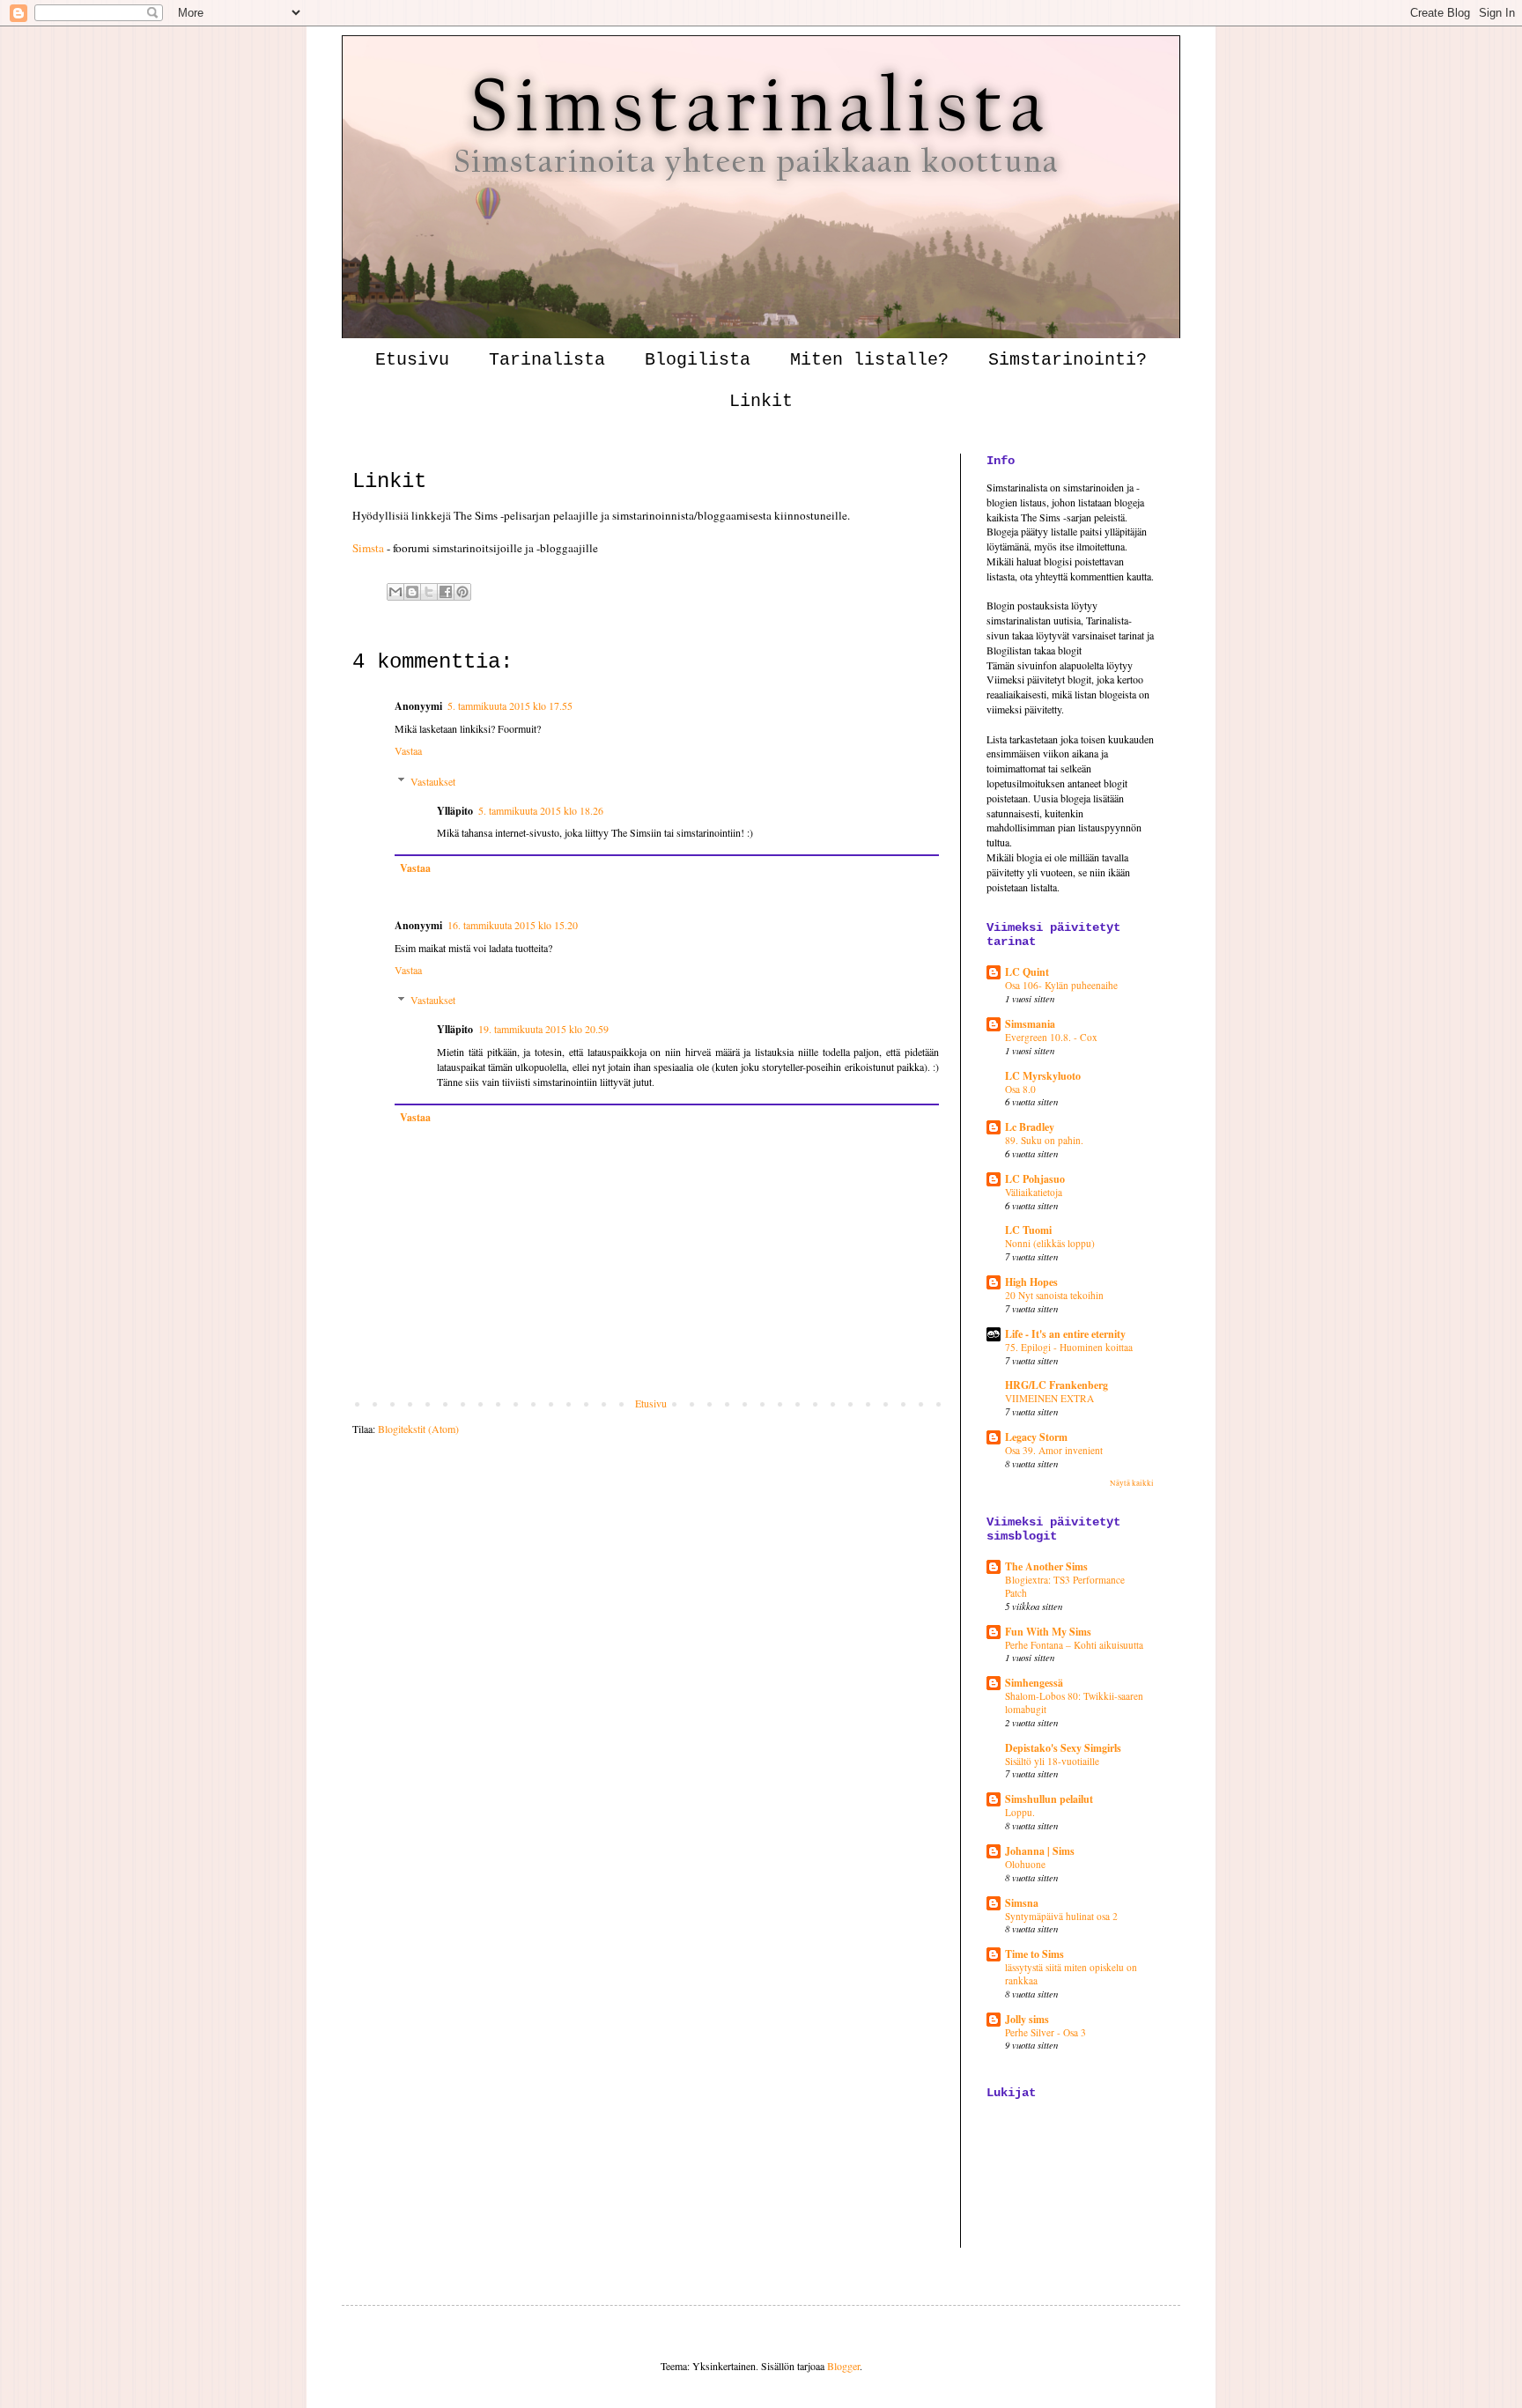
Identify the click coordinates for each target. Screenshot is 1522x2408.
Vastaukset (433, 781)
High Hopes (1031, 1282)
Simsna (1022, 1903)
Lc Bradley (1030, 1127)
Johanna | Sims (1040, 1851)
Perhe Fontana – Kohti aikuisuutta (1074, 1645)
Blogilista (698, 360)
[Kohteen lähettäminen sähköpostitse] (395, 592)
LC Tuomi (1028, 1230)
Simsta (368, 548)
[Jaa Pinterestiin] (462, 592)
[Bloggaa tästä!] (412, 592)
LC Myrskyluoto (1043, 1076)
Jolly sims (1027, 2019)
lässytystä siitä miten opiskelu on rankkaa (1071, 1974)
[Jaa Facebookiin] (446, 592)
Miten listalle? (869, 360)
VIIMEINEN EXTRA (1049, 1398)
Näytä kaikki (1132, 1483)
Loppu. (1020, 1812)
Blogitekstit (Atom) (418, 1429)
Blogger (843, 2366)
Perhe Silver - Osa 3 (1045, 2032)
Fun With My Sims (1048, 1632)
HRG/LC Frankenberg (1057, 1385)
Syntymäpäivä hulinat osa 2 (1061, 1916)
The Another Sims (1046, 1566)
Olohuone (1025, 1864)
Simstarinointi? (1068, 360)
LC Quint (1027, 972)
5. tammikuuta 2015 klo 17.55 (510, 705)
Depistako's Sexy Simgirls (1063, 1748)
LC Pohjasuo (1035, 1179)
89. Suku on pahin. (1044, 1140)
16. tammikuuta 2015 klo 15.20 (513, 925)
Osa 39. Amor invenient (1054, 1450)
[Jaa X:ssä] (429, 592)
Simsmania (1030, 1024)
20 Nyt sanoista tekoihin (1054, 1295)
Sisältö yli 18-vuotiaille (1052, 1761)
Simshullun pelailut (1049, 1799)
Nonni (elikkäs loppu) (1050, 1243)
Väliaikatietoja (1034, 1192)
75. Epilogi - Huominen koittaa (1069, 1347)
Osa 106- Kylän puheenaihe (1061, 985)
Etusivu (412, 360)
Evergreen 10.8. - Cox (1051, 1037)
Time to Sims (1034, 1954)
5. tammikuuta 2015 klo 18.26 (541, 810)
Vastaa (408, 750)
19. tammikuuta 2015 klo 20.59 (543, 1029)
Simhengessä (1034, 1683)
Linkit (761, 401)
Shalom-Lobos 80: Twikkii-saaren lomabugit (1074, 1703)
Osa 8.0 (1020, 1089)
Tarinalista (547, 360)
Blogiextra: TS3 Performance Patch (1065, 1586)
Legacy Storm (1036, 1437)
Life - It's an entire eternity (1065, 1334)
